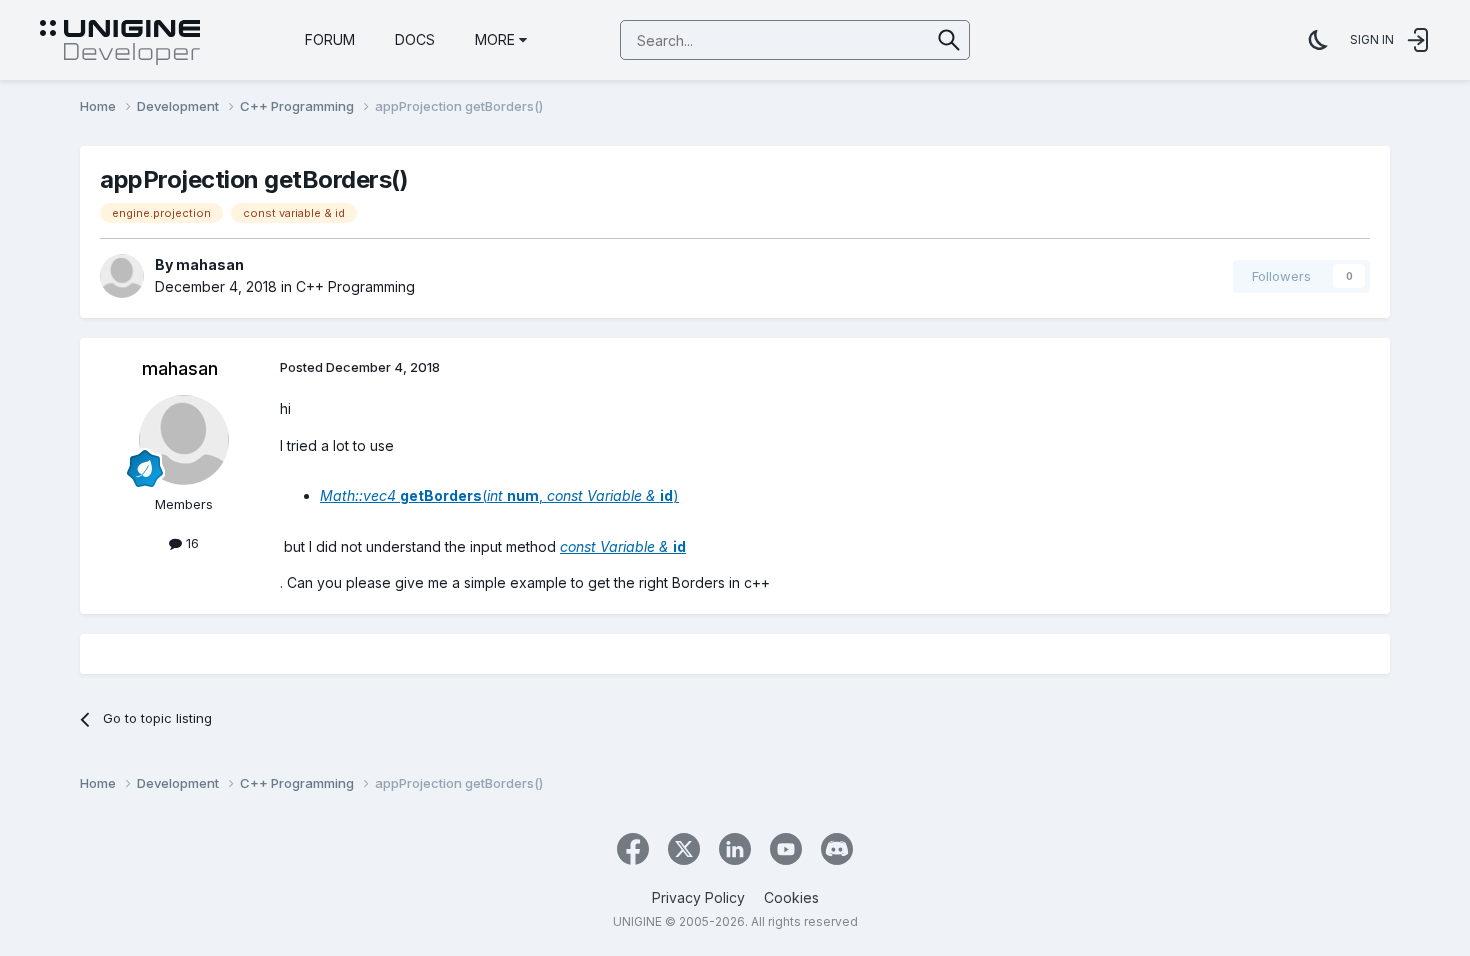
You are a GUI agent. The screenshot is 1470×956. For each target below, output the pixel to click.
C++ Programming (355, 286)
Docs (415, 39)
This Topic (871, 39)
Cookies (791, 897)
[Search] (949, 40)
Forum (330, 39)
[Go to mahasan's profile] (122, 276)
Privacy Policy (698, 897)
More (495, 39)
